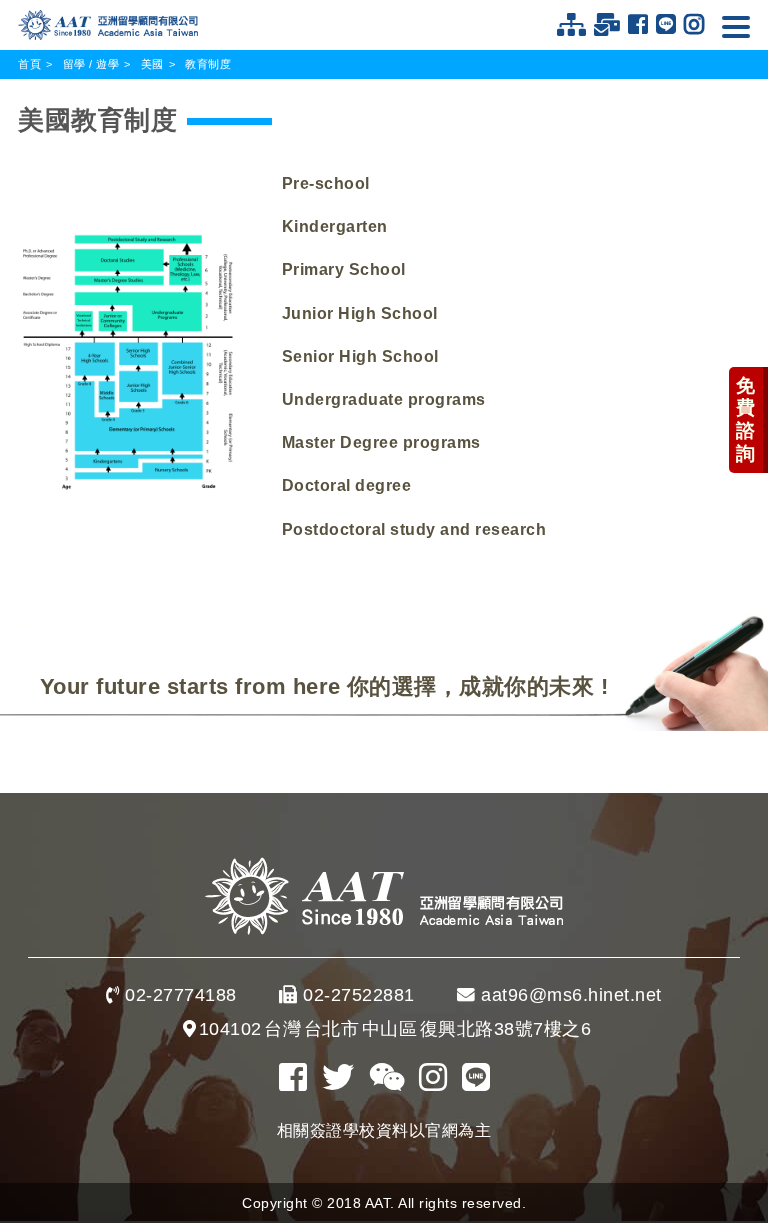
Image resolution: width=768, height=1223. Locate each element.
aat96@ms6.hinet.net (571, 995)
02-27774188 (181, 995)
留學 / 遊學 (91, 64)
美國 (152, 64)
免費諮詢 (746, 419)
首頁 (29, 64)
